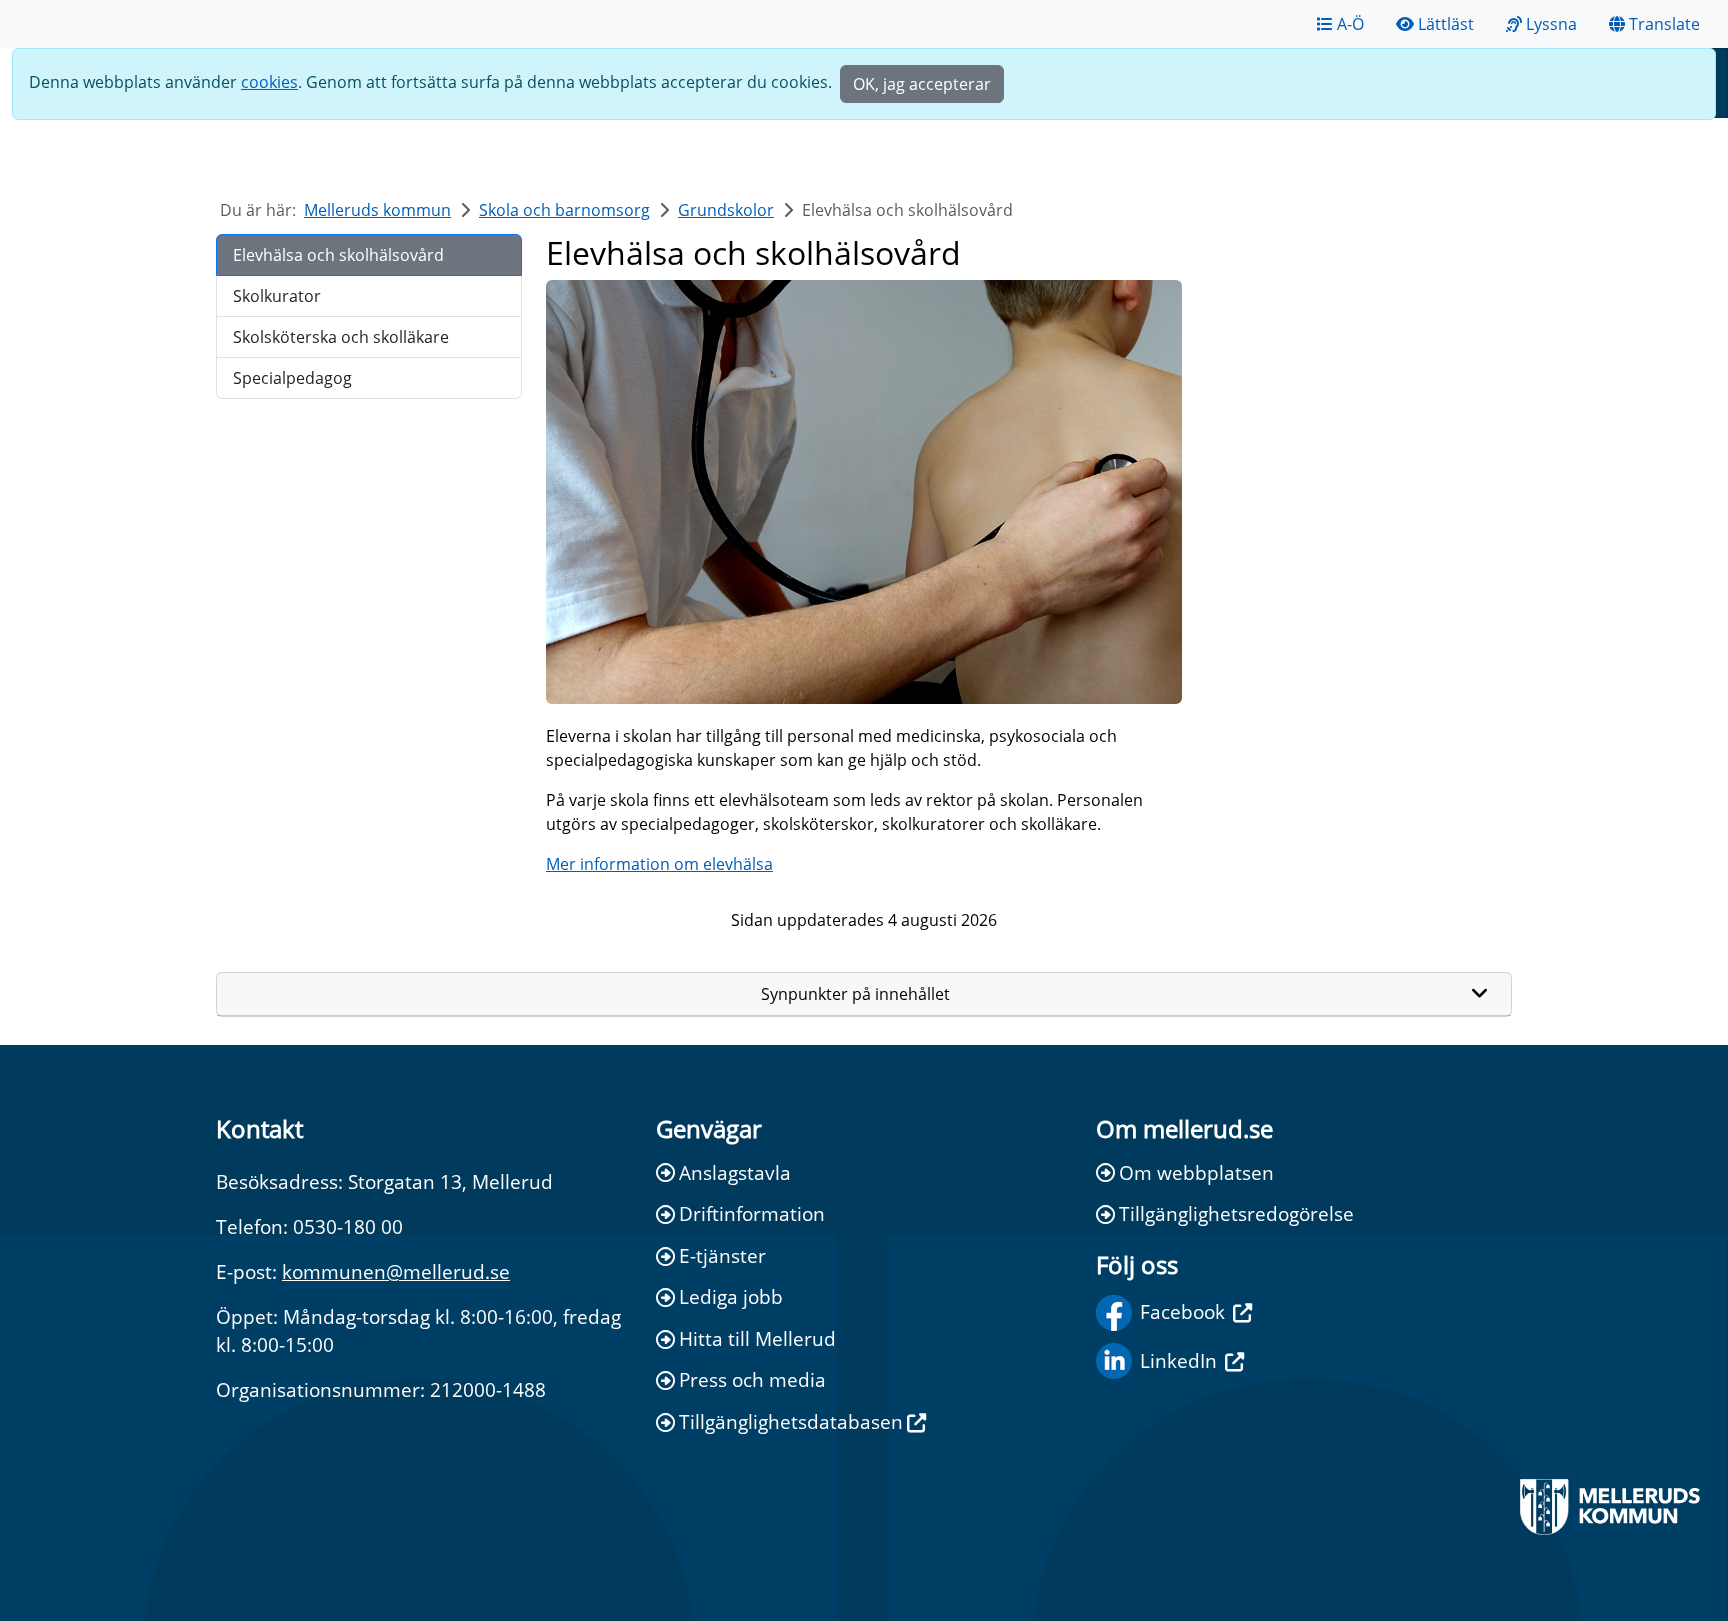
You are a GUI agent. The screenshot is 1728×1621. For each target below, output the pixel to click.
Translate (1664, 24)
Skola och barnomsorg (564, 210)
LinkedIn (1178, 1360)
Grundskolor (726, 210)
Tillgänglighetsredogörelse (1236, 1213)
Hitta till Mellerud (757, 1338)
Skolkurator (277, 296)
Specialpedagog (292, 378)
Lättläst (1446, 24)
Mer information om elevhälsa (659, 864)
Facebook (1182, 1311)
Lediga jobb (731, 1296)
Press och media (752, 1379)
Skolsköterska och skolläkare (341, 337)
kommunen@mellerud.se (396, 1271)
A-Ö (1350, 24)
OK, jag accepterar (922, 84)
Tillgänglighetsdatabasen (791, 1421)
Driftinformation (752, 1213)
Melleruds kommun (377, 210)
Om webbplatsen (1196, 1172)
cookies (269, 82)
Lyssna (1551, 24)
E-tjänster (722, 1255)
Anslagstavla (735, 1172)
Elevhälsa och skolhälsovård (338, 255)
